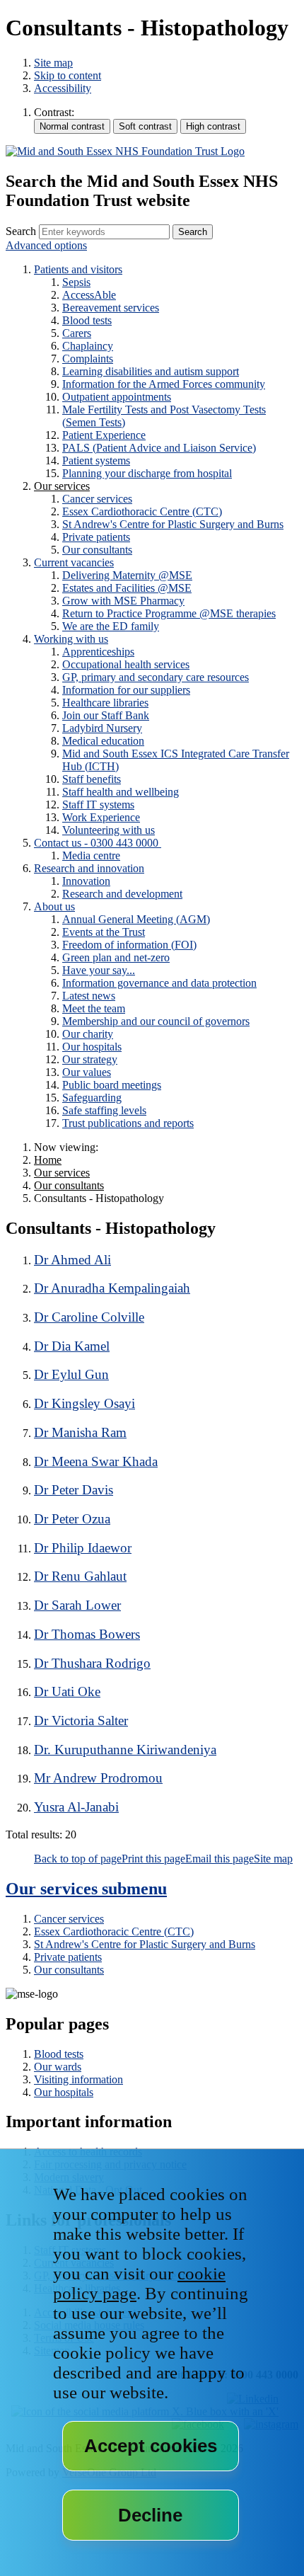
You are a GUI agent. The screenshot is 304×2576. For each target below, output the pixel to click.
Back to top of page (78, 1859)
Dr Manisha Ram (80, 1432)
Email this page (220, 1859)
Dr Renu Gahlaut (80, 1576)
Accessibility (63, 88)
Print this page (153, 1859)
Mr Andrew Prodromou (98, 1778)
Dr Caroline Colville (89, 1317)
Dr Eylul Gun (71, 1374)
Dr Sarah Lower (77, 1605)
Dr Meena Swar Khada (96, 1461)
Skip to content (68, 75)
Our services (62, 1173)
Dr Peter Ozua (72, 1519)
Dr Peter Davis (74, 1490)
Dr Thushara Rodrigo (92, 1663)
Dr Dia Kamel (72, 1346)
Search (21, 231)
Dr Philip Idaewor (83, 1548)
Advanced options (46, 245)
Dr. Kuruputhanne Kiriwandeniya (125, 1750)
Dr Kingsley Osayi (84, 1403)
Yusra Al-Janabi (76, 1807)
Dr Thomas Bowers (87, 1634)
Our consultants (69, 1185)
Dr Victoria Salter (81, 1721)
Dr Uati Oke (67, 1691)
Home (48, 1160)
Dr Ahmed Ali (72, 1260)
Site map (53, 63)
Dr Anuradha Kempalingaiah (112, 1288)
